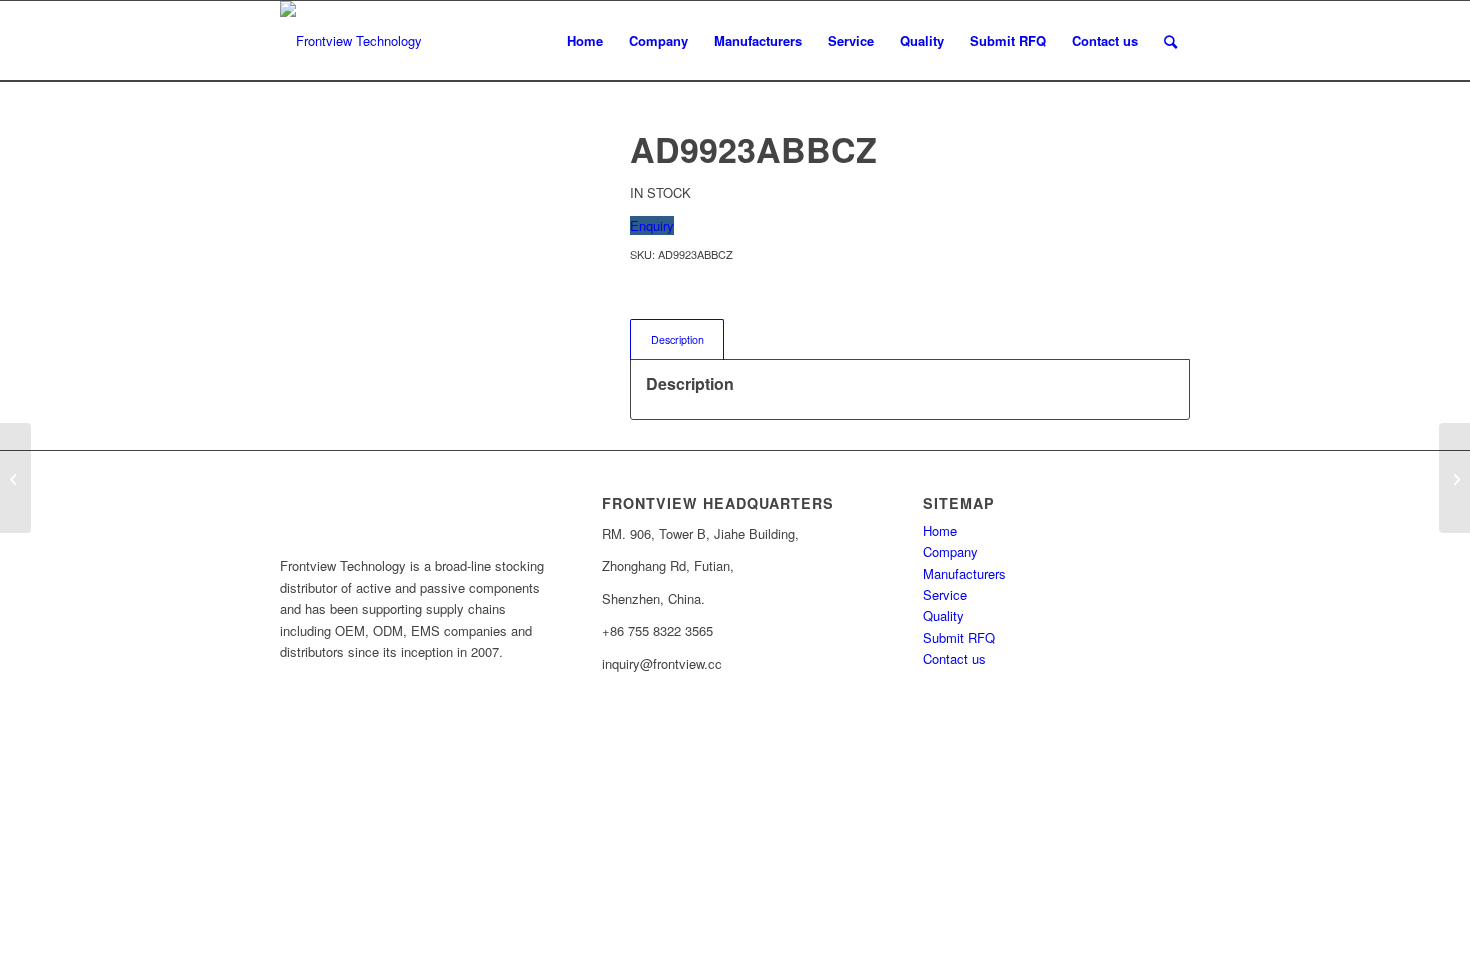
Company (950, 551)
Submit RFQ (959, 637)
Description (677, 339)
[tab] (677, 339)
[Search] (1170, 41)
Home (940, 530)
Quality (943, 615)
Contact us (954, 658)
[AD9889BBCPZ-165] (15, 478)
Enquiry (652, 225)
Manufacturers (964, 573)
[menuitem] (585, 41)
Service (945, 594)
